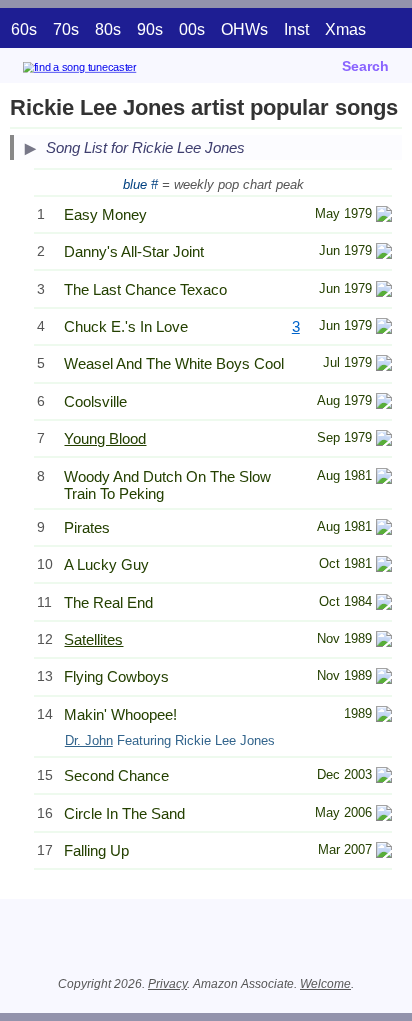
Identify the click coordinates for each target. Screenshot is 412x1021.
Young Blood (105, 438)
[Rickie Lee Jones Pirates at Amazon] (384, 529)
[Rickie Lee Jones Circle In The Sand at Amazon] (384, 815)
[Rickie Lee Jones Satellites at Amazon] (384, 641)
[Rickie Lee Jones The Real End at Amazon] (384, 604)
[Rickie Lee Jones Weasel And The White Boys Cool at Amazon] (384, 365)
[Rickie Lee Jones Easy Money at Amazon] (384, 216)
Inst (296, 29)
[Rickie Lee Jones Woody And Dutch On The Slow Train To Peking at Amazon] (384, 478)
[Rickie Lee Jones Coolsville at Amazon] (384, 403)
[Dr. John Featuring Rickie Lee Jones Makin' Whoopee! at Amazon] (384, 716)
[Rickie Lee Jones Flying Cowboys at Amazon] (384, 678)
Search (365, 66)
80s (108, 29)
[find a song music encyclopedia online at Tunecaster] (109, 70)
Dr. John (89, 740)
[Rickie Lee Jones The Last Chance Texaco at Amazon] (384, 291)
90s (150, 29)
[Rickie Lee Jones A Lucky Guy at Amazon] (384, 566)
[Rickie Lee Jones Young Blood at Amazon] (384, 440)
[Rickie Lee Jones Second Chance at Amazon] (384, 777)
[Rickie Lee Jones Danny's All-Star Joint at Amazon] (384, 253)
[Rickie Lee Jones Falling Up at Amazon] (384, 852)
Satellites (93, 639)
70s (66, 29)
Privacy (167, 984)
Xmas (345, 29)
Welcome (325, 984)
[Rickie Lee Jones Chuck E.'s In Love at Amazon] (384, 328)
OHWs (244, 29)
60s (24, 29)
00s (192, 29)
